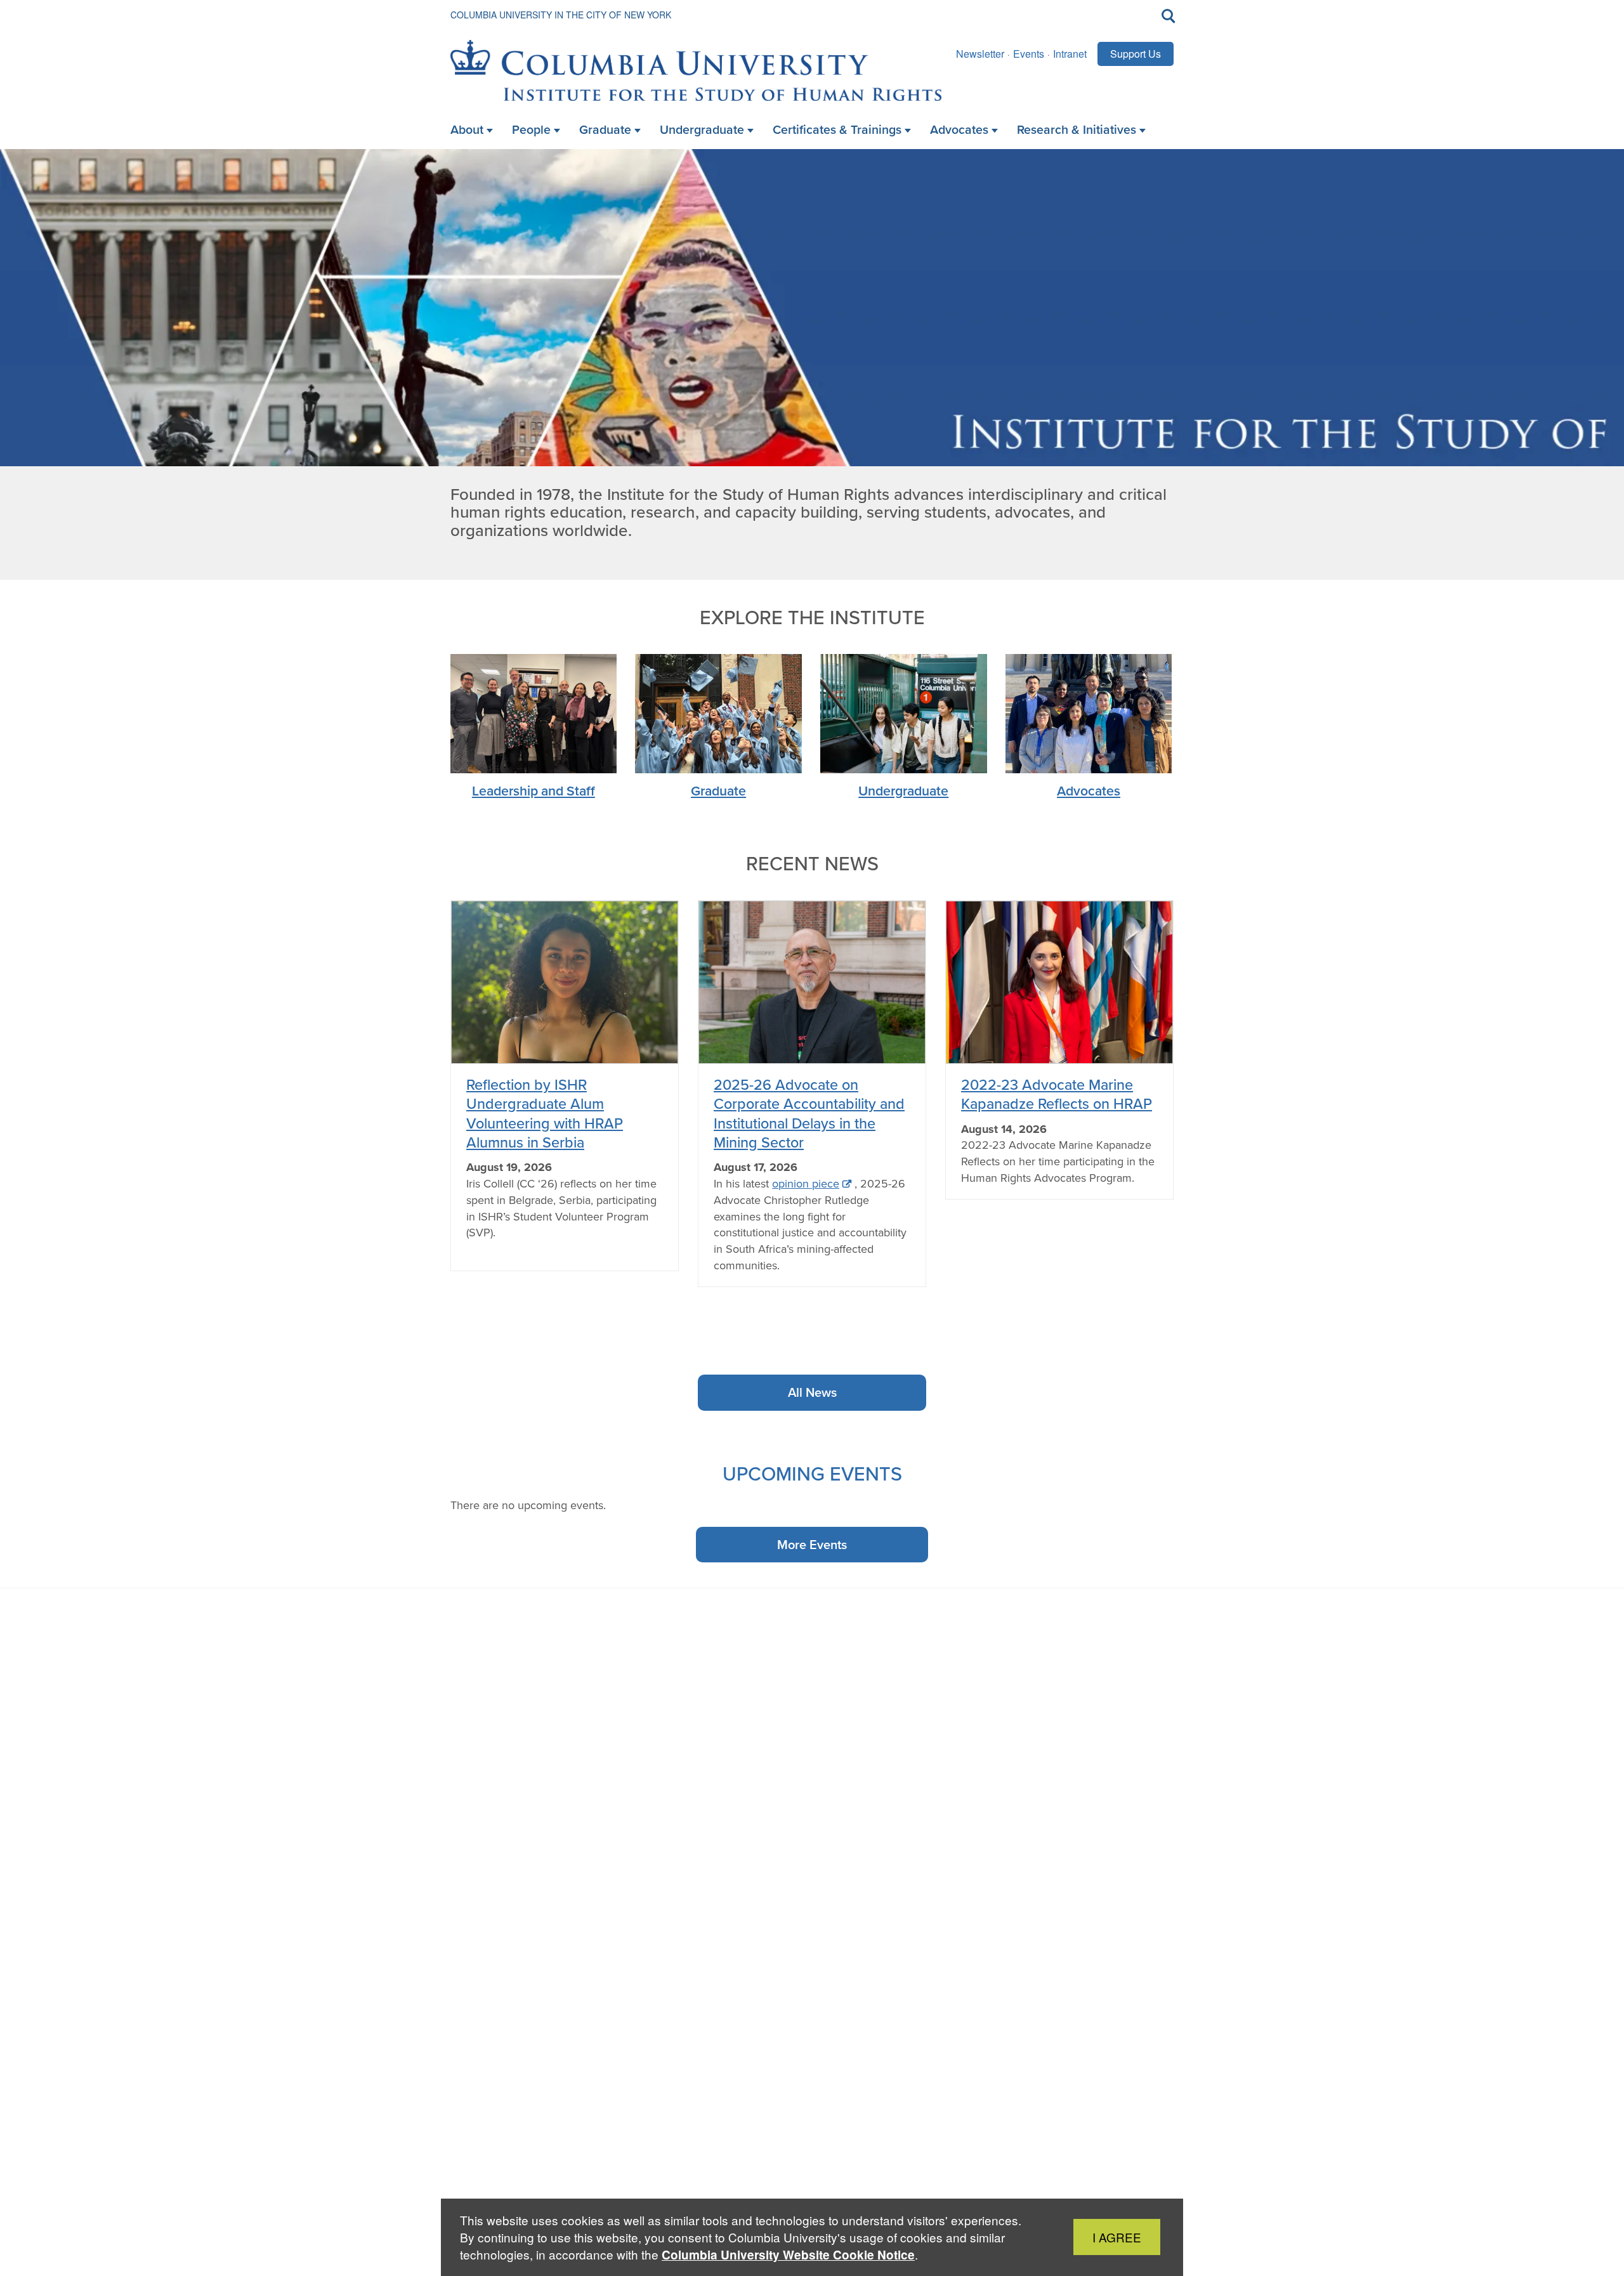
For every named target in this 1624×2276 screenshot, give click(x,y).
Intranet (1070, 54)
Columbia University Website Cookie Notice (788, 2255)
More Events (812, 1544)
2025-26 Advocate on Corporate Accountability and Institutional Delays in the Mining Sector (809, 1113)
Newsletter (980, 54)
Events (1029, 54)
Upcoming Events (812, 1473)
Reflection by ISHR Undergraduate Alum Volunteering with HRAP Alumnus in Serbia (545, 1113)
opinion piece (806, 1184)
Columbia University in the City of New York (561, 15)
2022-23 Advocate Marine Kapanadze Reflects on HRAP (1057, 1094)
